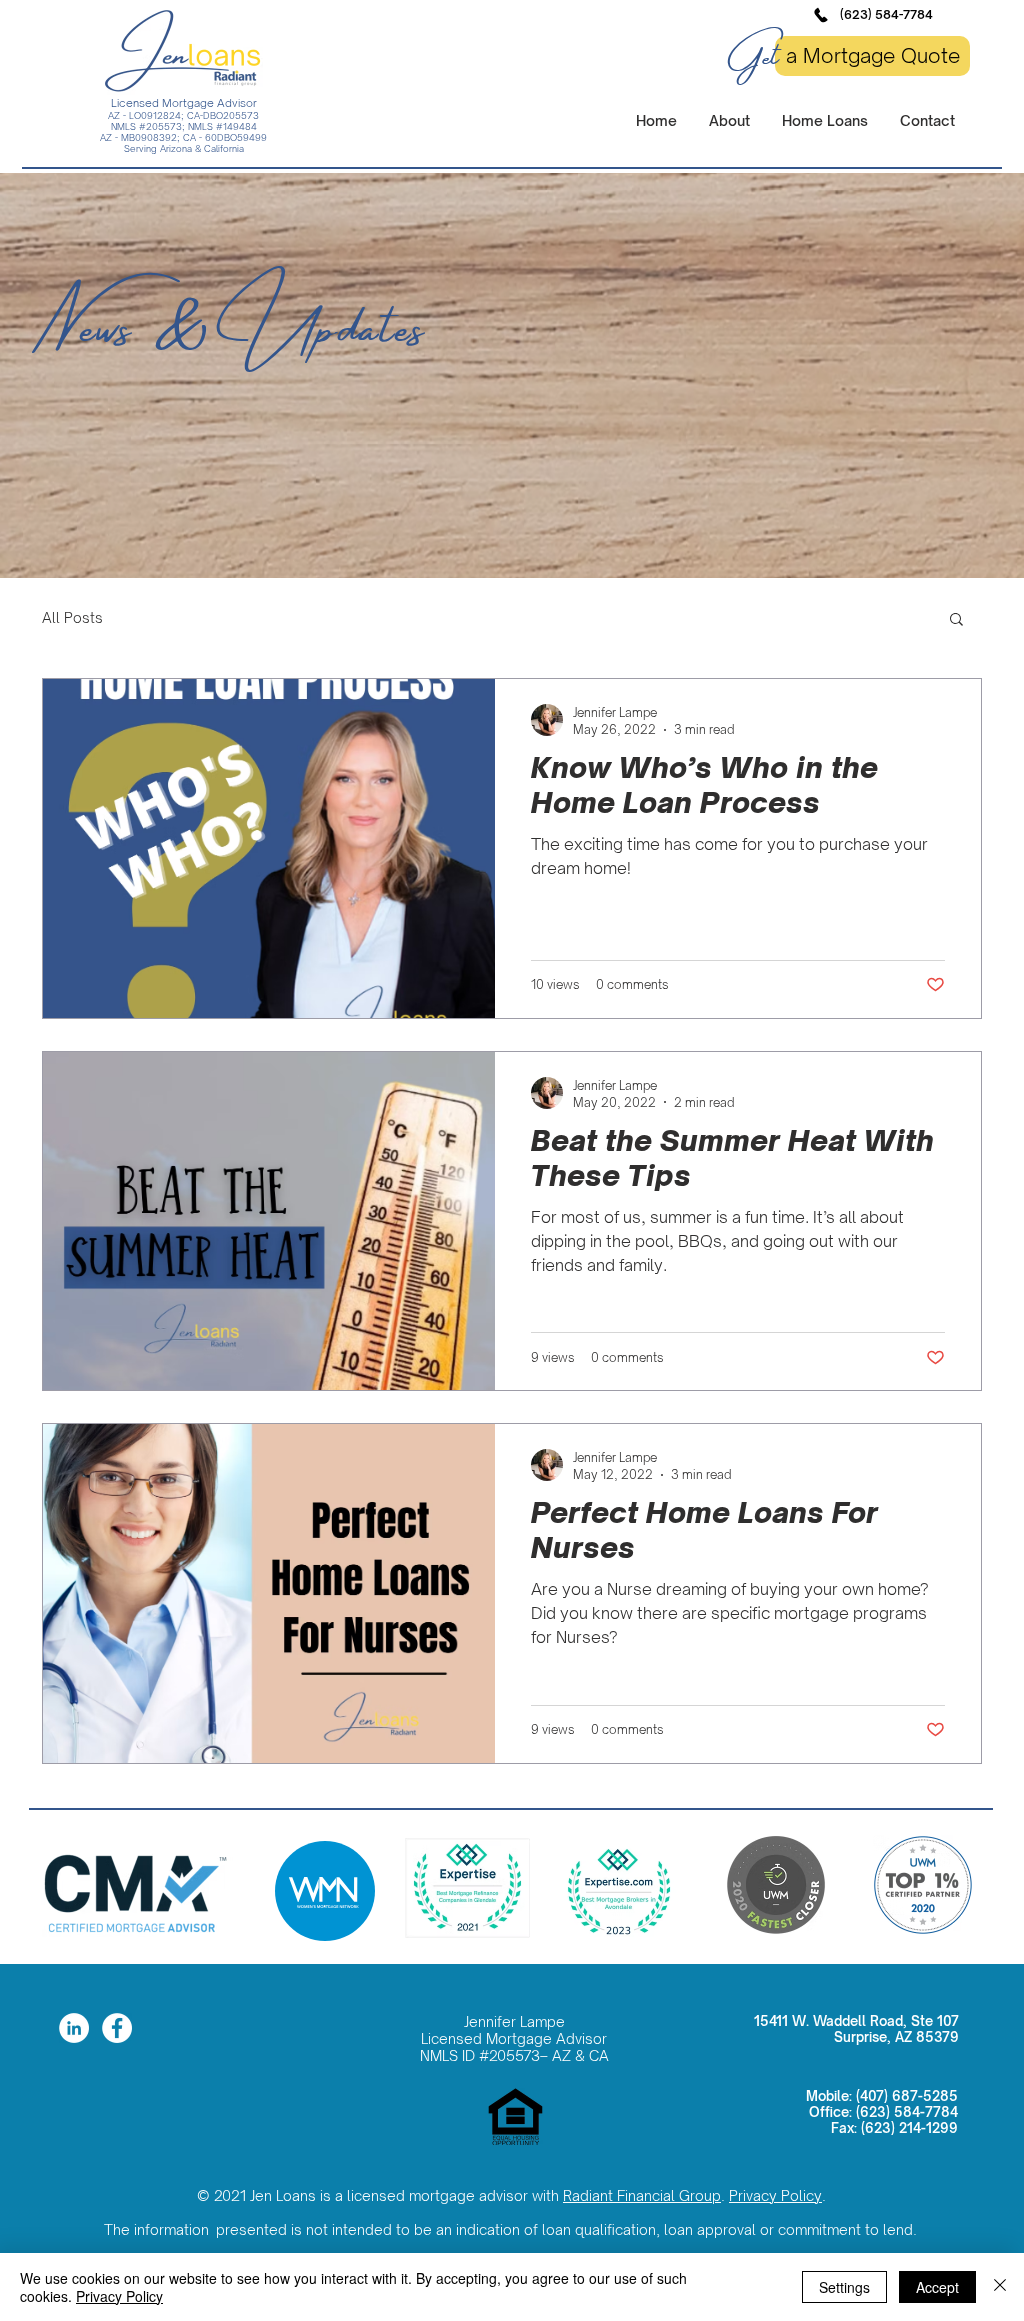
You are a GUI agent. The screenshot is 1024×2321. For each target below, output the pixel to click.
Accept (937, 2287)
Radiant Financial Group (642, 2195)
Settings (844, 2287)
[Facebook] (117, 2028)
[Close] (1000, 2287)
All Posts (72, 617)
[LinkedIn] (74, 2028)
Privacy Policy (775, 2195)
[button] (824, 120)
